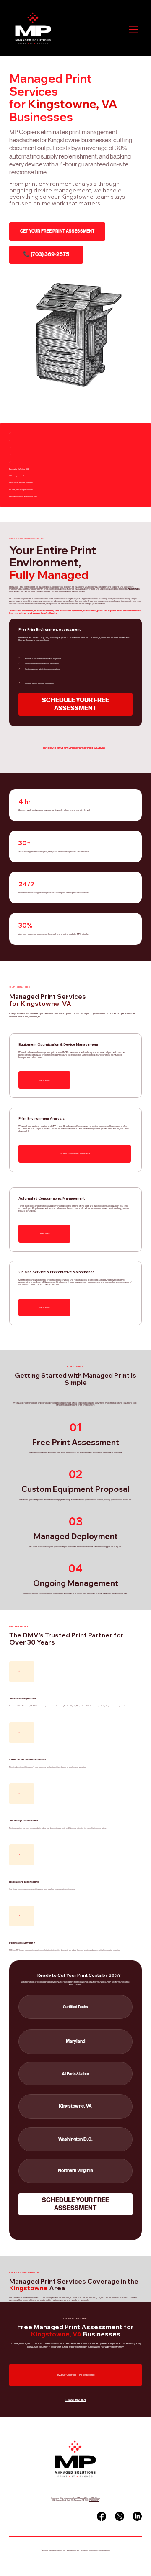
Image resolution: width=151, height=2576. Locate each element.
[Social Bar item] (102, 2516)
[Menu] (134, 30)
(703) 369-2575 (94, 2500)
